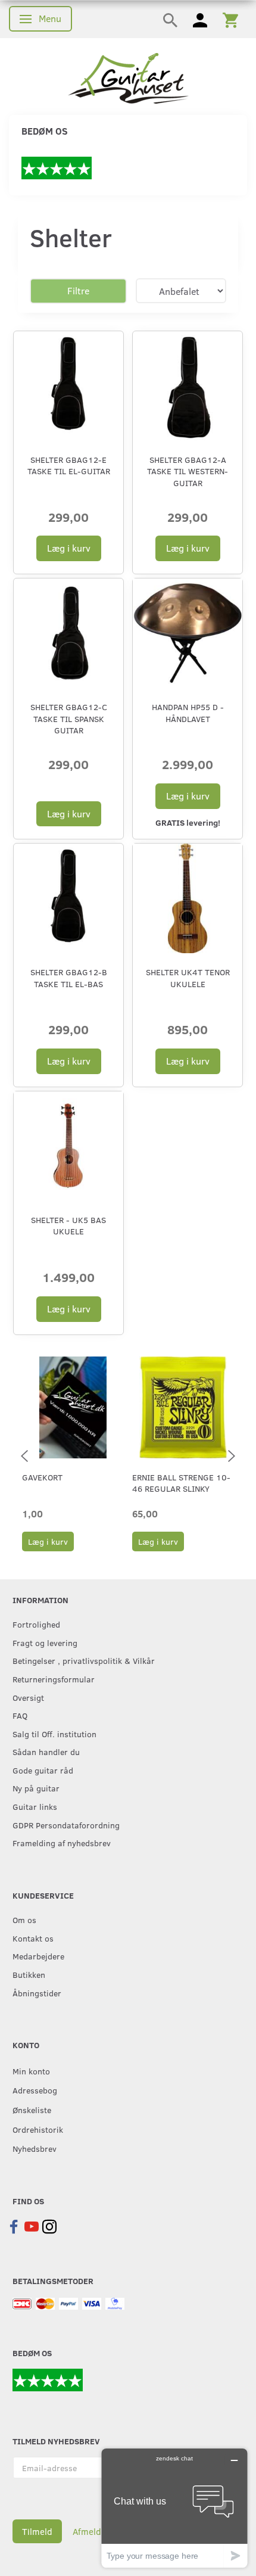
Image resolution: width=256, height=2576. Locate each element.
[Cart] (230, 19)
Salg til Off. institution (54, 1734)
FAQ (20, 1715)
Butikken (29, 1974)
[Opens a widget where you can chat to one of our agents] (174, 2508)
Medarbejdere (38, 1956)
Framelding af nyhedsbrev (62, 1843)
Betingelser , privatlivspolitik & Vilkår (84, 1660)
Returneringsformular (54, 1679)
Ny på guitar (36, 1788)
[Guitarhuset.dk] (128, 77)
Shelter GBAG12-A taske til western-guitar (188, 471)
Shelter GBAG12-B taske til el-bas (69, 978)
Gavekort (42, 1477)
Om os (24, 1919)
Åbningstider (37, 1993)
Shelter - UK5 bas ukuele (68, 1225)
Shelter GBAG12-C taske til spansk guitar (69, 718)
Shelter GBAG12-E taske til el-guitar (69, 465)
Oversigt (28, 1697)
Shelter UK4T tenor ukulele (188, 978)
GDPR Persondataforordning (66, 1825)
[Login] (200, 19)
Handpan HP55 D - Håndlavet (188, 713)
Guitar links (35, 1806)
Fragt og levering (45, 1642)
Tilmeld (37, 2531)
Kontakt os (33, 1938)
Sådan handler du (46, 1751)
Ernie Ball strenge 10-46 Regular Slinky (181, 1483)
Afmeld (87, 2531)
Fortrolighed (36, 1624)
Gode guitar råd (43, 1770)
